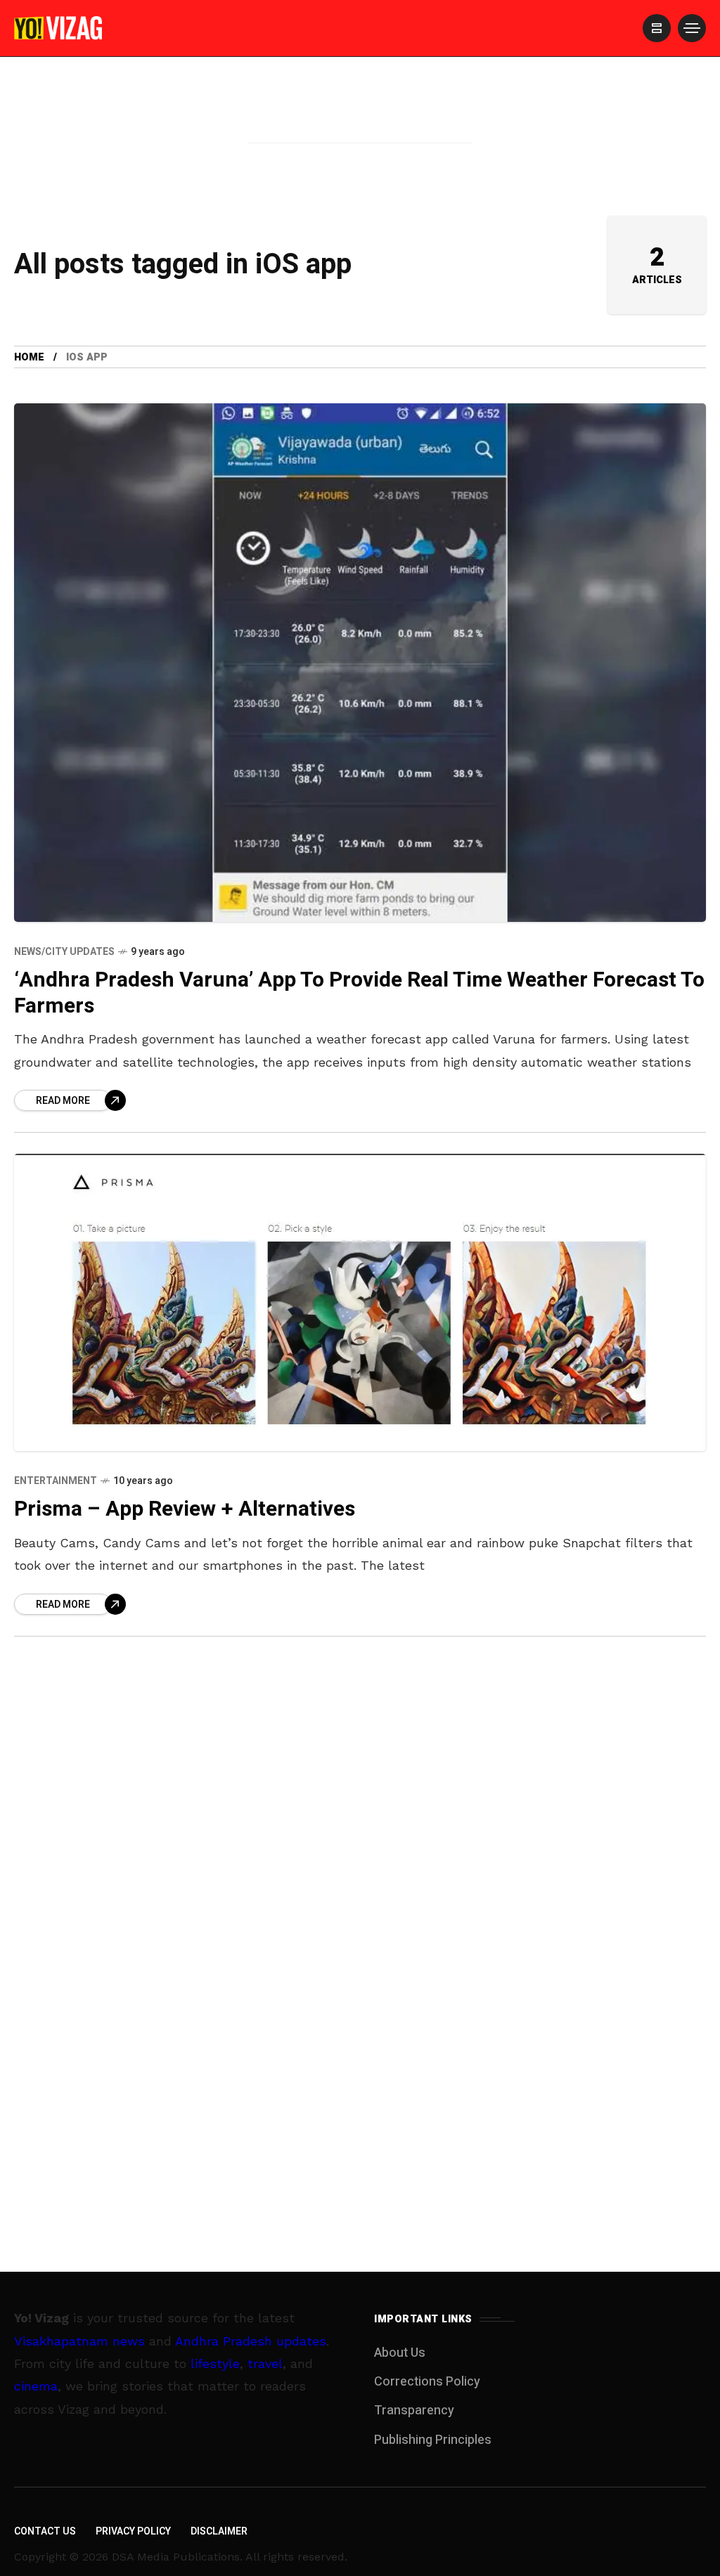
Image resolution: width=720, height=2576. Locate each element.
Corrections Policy (427, 2382)
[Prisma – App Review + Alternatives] (360, 1302)
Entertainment (56, 1481)
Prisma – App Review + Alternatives (185, 1509)
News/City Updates (64, 952)
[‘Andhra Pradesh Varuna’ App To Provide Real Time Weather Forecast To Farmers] (360, 663)
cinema (36, 2386)
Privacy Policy (133, 2531)
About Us (400, 2353)
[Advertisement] (360, 122)
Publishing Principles (433, 2440)
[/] (657, 28)
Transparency (414, 2411)
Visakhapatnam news (79, 2341)
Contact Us (45, 2531)
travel (265, 2363)
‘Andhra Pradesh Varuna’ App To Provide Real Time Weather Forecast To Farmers (359, 993)
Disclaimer (219, 2531)
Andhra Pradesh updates (251, 2341)
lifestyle (215, 2363)
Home (29, 357)
